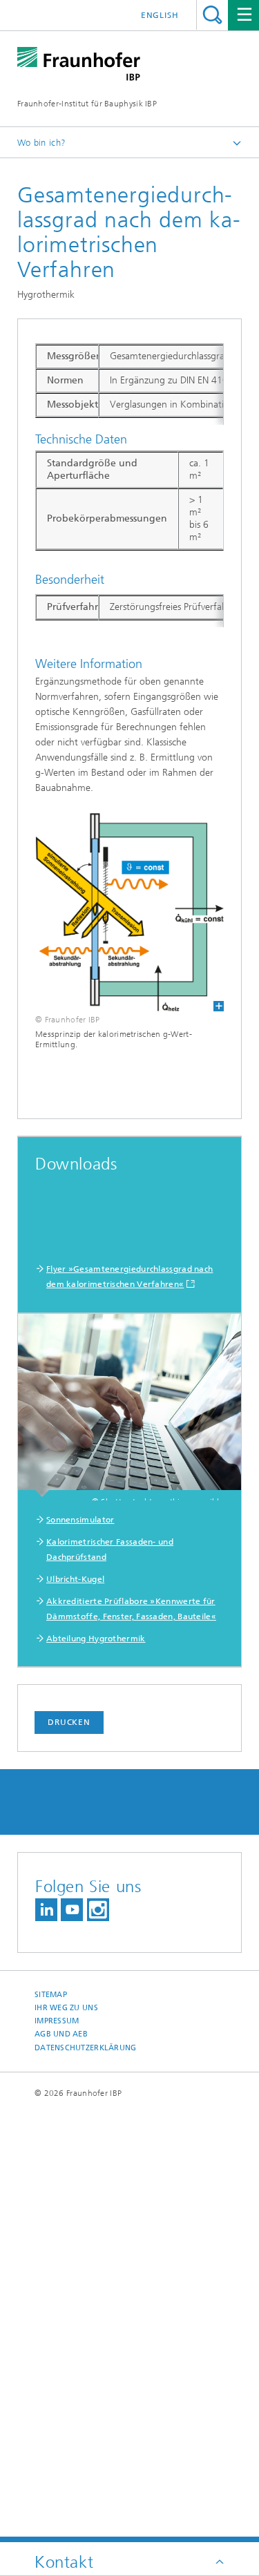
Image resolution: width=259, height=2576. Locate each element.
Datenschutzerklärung (86, 2048)
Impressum (57, 2021)
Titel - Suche (212, 15)
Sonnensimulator (80, 1520)
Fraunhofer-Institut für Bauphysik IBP (87, 104)
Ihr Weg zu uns (66, 2008)
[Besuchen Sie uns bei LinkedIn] (46, 1910)
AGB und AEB (61, 2034)
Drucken (69, 1722)
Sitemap (51, 1995)
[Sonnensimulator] (129, 1405)
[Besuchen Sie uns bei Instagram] (98, 1910)
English (160, 15)
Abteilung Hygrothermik (96, 1639)
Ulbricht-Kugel (75, 1579)
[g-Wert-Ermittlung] (129, 912)
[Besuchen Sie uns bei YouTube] (72, 1910)
